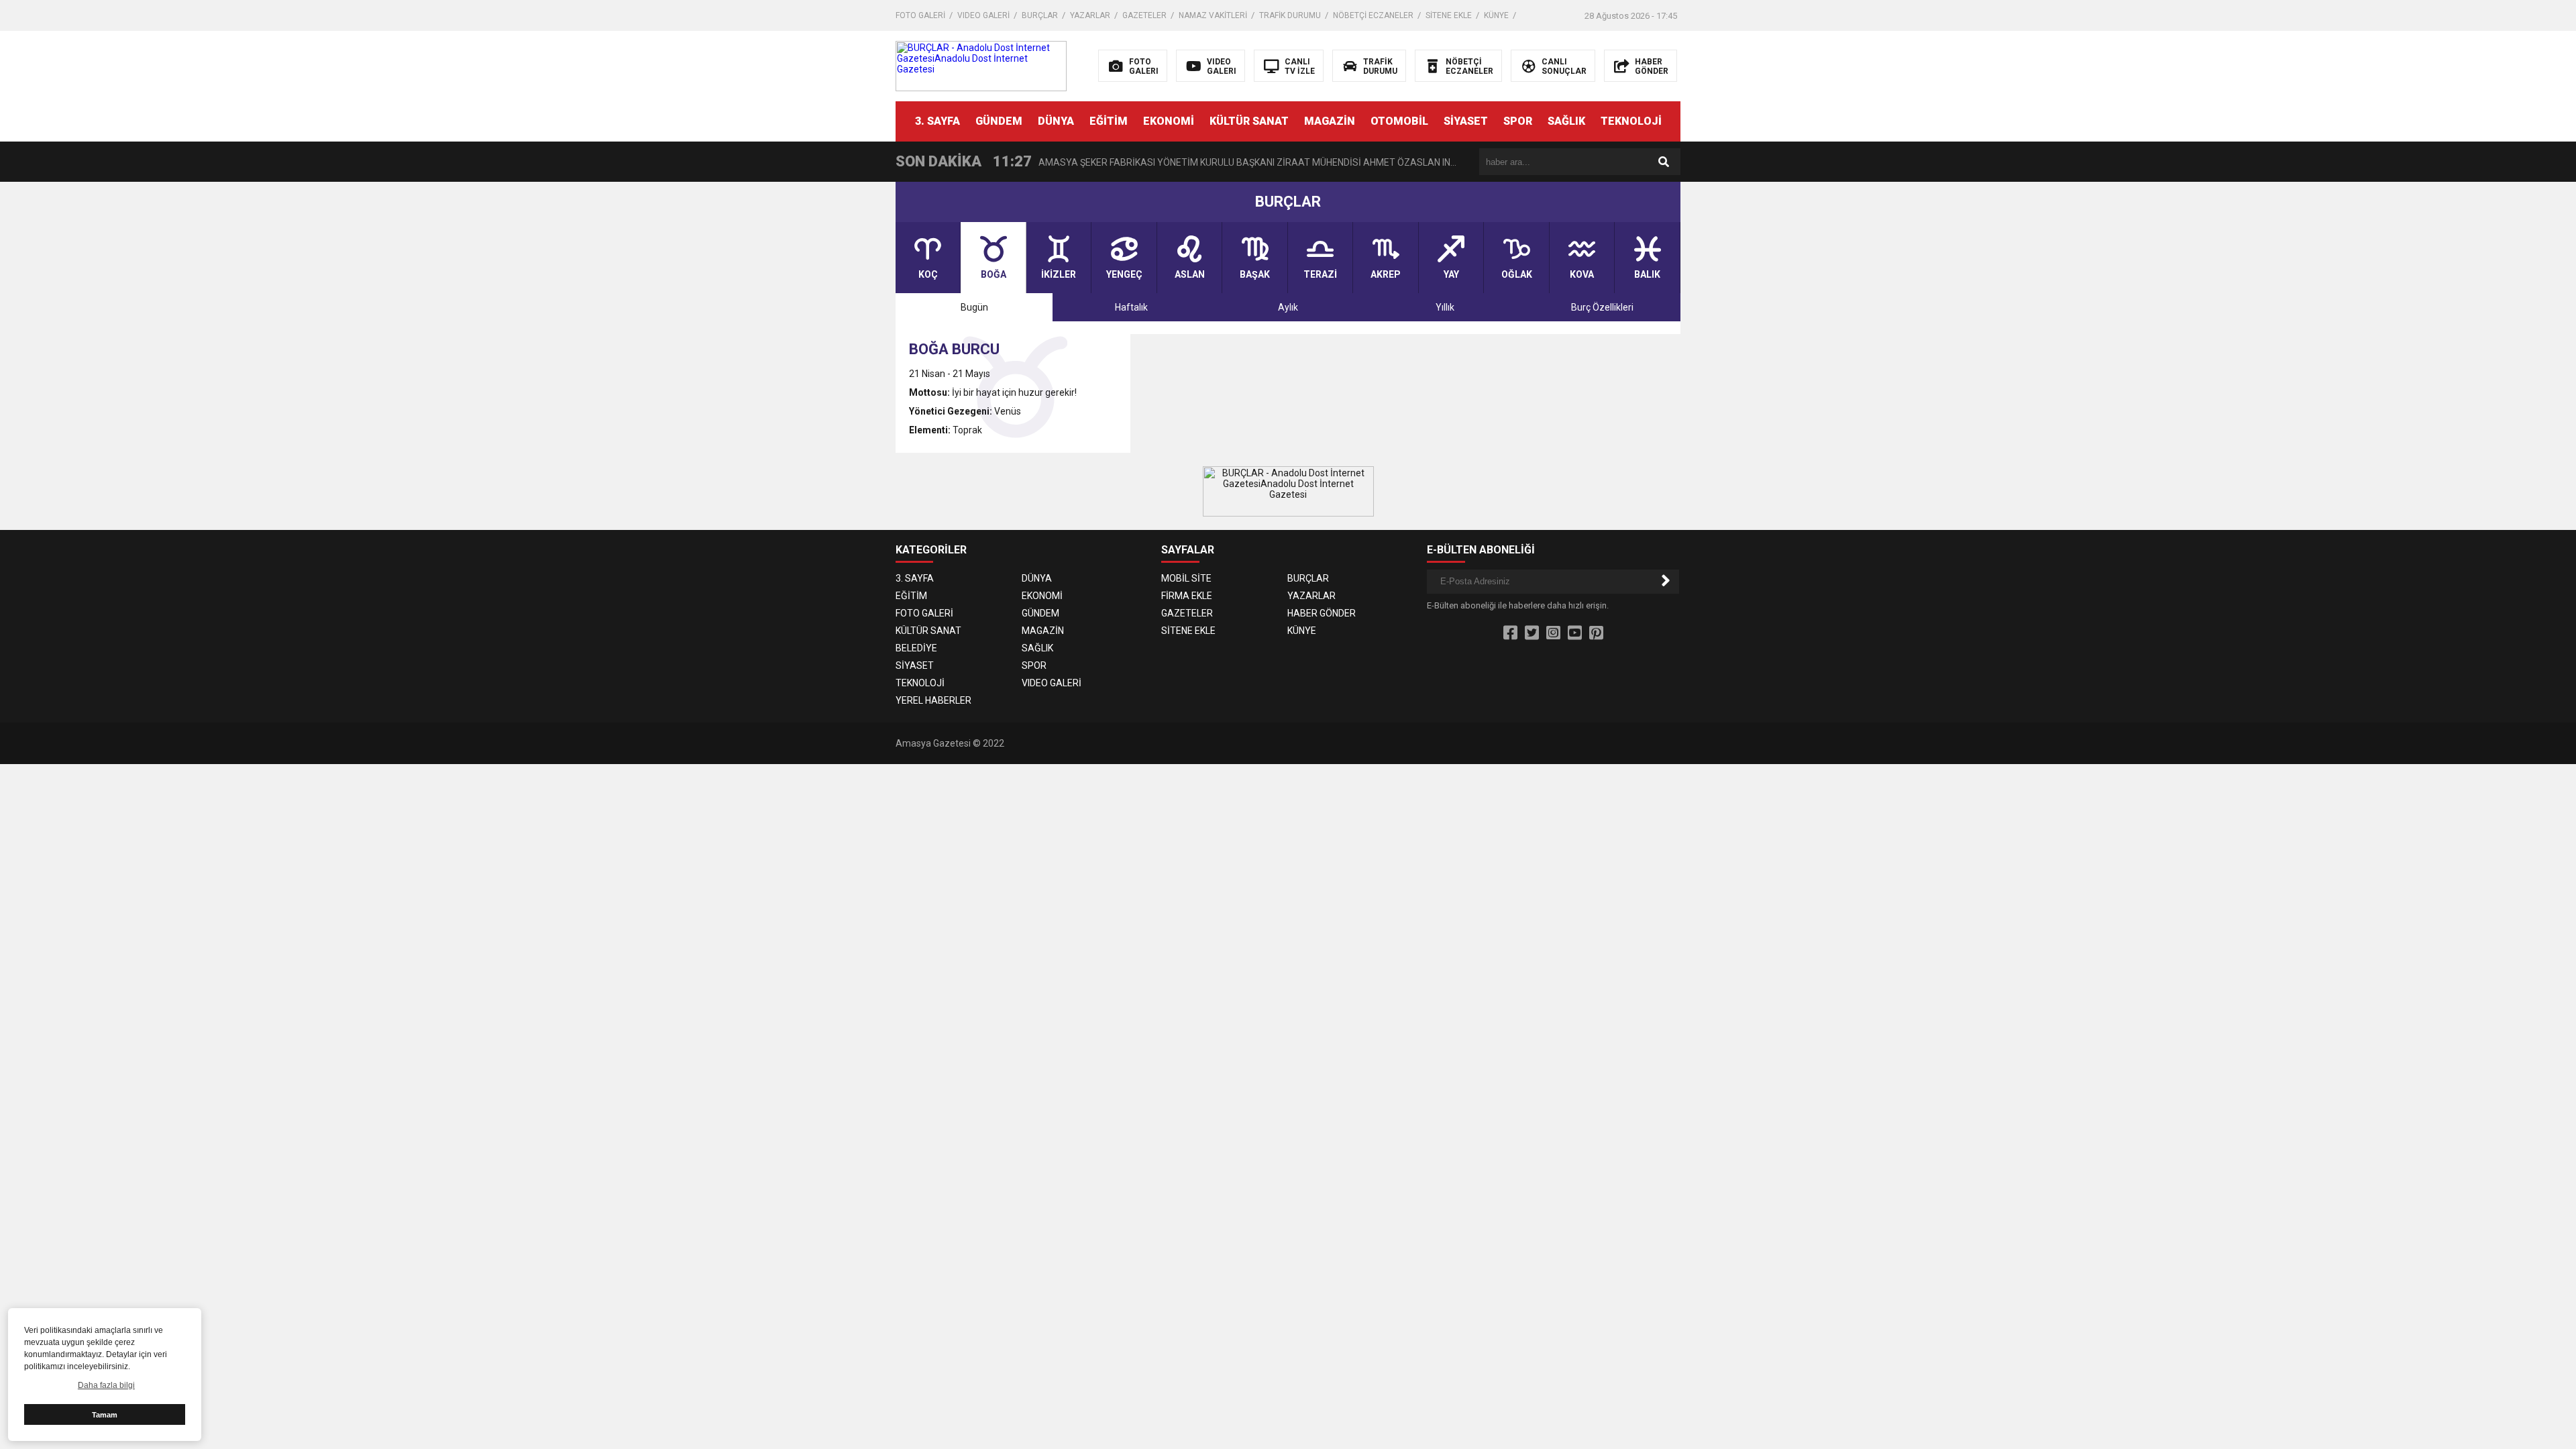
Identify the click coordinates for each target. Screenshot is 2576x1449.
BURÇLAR (1040, 15)
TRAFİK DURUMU (1290, 15)
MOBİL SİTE (1186, 578)
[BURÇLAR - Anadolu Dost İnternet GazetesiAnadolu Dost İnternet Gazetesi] (981, 65)
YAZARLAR (1090, 15)
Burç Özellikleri (1602, 307)
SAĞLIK (1566, 121)
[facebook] (1510, 633)
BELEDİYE (916, 648)
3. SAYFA (937, 121)
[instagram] (1553, 633)
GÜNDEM (999, 121)
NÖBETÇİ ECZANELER (1373, 15)
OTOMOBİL (1399, 121)
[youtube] (1575, 633)
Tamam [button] (105, 1415)
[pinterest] (1596, 633)
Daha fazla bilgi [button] (106, 1385)
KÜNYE (1496, 15)
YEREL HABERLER (933, 700)
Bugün (974, 307)
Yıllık (1445, 307)
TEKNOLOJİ (1631, 121)
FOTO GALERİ (920, 15)
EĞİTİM (1109, 121)
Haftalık (1131, 307)
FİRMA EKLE (1187, 596)
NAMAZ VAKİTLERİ (1213, 15)
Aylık (1288, 307)
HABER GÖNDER (1322, 613)
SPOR (1518, 121)
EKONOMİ (1169, 121)
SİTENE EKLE (1449, 15)
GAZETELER (1144, 15)
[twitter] (1532, 633)
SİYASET (1466, 121)
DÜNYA (1056, 121)
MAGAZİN (1330, 121)
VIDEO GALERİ (983, 15)
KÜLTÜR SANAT (1249, 121)
